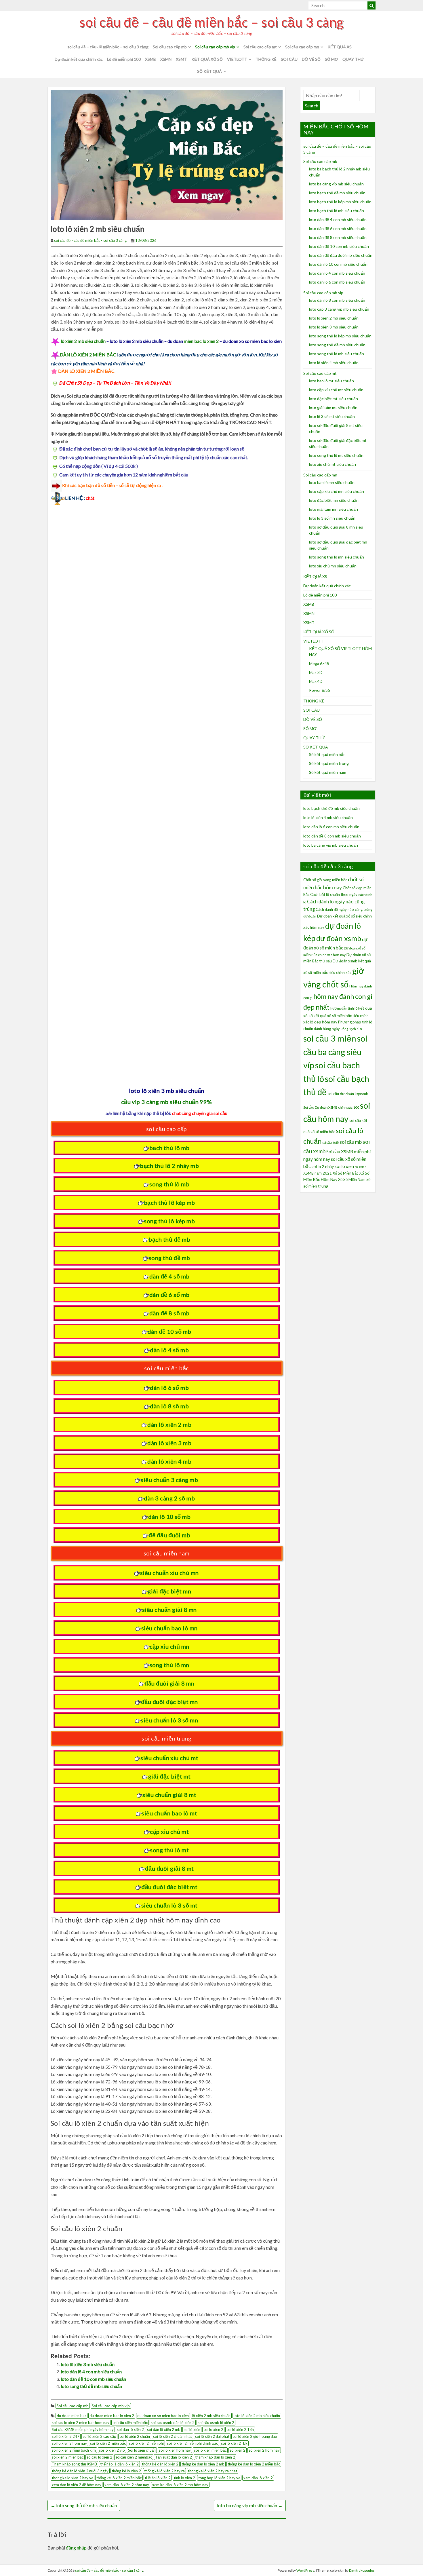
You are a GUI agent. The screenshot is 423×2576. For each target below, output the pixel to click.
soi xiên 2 (238, 2450)
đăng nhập (76, 2548)
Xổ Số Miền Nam (352, 1179)
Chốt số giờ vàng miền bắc (325, 880)
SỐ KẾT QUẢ (209, 71)
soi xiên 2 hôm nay (264, 2450)
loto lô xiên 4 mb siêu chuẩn (334, 363)
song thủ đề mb (169, 1258)
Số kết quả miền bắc (327, 754)
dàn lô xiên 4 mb (169, 1461)
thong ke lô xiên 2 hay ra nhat (213, 2471)
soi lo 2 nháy (323, 1166)
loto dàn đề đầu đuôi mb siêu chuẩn (341, 255)
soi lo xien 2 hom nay (69, 2443)
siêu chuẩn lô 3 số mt (169, 1905)
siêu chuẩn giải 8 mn (169, 1610)
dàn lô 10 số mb (169, 1517)
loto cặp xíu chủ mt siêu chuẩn (336, 390)
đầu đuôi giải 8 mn (169, 1683)
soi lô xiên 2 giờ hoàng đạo (255, 2436)
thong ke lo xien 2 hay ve (73, 2478)
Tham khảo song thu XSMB (74, 2464)
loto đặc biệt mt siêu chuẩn (334, 399)
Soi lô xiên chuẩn (142, 2450)
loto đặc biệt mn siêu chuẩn (334, 500)
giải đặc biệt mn (169, 1591)
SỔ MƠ (331, 59)
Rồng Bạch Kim (351, 1029)
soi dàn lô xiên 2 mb (164, 2429)
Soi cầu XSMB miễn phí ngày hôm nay (83, 2429)
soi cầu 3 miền (330, 1038)
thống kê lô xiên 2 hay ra (164, 2471)
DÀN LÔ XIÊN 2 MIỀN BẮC (88, 355)
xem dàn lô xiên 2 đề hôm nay (77, 2485)
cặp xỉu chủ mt (169, 1832)
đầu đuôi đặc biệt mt (169, 1887)
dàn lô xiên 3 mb (169, 1443)
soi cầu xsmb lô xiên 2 (216, 2423)
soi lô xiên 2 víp (112, 2450)
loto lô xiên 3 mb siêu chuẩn (88, 2364)
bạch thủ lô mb (169, 1148)
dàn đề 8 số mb (169, 1313)
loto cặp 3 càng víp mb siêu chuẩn (339, 309)
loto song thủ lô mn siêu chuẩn (337, 557)
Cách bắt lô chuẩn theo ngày (334, 894)
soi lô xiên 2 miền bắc (108, 2443)
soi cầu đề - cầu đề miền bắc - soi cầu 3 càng (90, 240)
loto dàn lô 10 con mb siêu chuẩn (338, 264)
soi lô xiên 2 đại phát (212, 2436)
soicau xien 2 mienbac (134, 2457)
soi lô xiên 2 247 (66, 2436)
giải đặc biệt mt (169, 1776)
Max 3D (316, 672)
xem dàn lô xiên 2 (258, 2478)
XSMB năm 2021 (318, 1173)
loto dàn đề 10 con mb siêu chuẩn (93, 2379)
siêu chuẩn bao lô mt (169, 1813)
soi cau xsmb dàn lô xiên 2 (173, 2423)
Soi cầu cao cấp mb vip (215, 47)
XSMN (166, 59)
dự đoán (310, 916)
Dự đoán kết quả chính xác (79, 59)
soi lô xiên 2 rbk (234, 2443)
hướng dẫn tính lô (344, 1008)
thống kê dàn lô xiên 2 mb (203, 2464)
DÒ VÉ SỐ (311, 59)
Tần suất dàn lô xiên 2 (174, 2457)
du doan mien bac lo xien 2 (112, 2416)
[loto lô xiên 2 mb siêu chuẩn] (167, 154)
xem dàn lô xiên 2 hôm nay (127, 2485)
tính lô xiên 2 (184, 2478)
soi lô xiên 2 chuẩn (135, 2436)
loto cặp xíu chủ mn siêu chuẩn (337, 491)
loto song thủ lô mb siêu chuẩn (337, 354)
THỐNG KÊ (266, 59)
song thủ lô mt (169, 1850)
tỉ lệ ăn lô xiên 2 (158, 2478)
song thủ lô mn (169, 1665)
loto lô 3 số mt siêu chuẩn (332, 416)
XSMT (181, 59)
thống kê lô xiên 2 (126, 2471)
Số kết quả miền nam (328, 772)
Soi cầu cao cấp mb (170, 47)
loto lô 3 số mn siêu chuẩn (332, 518)
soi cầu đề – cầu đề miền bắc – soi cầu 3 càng (211, 22)
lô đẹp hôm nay (324, 1022)
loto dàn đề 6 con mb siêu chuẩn (338, 228)
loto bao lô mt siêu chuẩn (331, 381)
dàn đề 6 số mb (169, 1295)
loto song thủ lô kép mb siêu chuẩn (340, 336)
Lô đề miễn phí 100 (124, 59)
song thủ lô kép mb (169, 1221)
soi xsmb (361, 1167)
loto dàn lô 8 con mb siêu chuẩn (337, 300)
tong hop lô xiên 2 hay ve (219, 2478)
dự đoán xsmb (339, 938)
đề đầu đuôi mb (169, 1535)
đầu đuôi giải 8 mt (169, 1868)
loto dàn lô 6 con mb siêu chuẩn (337, 282)
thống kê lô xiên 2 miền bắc (119, 2478)
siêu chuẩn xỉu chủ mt (169, 1758)
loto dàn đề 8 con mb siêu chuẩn (338, 237)
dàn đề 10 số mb (169, 1331)
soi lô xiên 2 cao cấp (99, 2436)
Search (312, 106)
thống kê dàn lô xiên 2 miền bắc (254, 2464)
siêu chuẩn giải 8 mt (169, 1795)
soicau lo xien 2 (99, 2457)
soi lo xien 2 (213, 2429)
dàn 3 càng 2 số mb (169, 1498)
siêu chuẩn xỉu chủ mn (169, 1573)
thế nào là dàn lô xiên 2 (119, 2464)
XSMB (150, 59)
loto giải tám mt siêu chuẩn (333, 408)
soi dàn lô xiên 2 (130, 2429)
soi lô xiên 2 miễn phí (146, 2443)
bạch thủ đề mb (169, 1239)
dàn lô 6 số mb (169, 1388)
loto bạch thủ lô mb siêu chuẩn (337, 211)
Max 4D (316, 681)
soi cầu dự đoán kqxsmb (348, 1094)
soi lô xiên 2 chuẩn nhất (173, 2436)
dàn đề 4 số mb (169, 1276)
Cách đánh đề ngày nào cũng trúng (344, 909)
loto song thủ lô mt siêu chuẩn (336, 455)
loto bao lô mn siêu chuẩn (332, 482)
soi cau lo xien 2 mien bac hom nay (81, 2423)
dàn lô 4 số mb (169, 1350)
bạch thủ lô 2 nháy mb (169, 1166)
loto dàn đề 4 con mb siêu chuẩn (338, 220)
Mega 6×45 (319, 663)
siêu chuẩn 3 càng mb (169, 1480)
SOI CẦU (289, 59)
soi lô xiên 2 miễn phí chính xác (192, 2443)
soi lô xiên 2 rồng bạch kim (74, 2450)
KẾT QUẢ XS (340, 47)
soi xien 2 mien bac (68, 2457)
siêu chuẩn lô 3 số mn (169, 1720)
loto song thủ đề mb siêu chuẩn (91, 2386)
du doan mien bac (72, 2416)
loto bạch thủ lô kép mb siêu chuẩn (340, 202)
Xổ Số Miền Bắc (345, 1173)
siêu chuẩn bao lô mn (169, 1628)
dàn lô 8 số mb (169, 1406)
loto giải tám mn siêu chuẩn (334, 509)
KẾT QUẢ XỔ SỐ (207, 59)
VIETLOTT (237, 59)
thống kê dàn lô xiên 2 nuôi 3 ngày (80, 2471)
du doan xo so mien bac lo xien (163, 2416)
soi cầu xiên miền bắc (130, 2423)
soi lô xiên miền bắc (210, 2450)
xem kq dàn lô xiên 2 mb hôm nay (180, 2485)
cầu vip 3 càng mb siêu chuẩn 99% (167, 1102)
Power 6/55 (320, 690)
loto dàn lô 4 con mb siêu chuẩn (91, 2371)
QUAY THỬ (353, 59)
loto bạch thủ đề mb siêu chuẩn (337, 193)
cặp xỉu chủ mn (169, 1646)
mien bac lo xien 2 (201, 341)
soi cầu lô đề (330, 1142)
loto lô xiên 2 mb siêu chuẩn (257, 2416)
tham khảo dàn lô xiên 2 (215, 2457)
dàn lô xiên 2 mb (169, 1424)
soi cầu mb (351, 1142)
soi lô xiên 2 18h (240, 2429)
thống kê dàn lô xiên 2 (160, 2464)
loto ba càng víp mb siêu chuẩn (250, 2505)
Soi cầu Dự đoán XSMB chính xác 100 (331, 1107)
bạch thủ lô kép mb (169, 1202)
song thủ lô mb (169, 1184)
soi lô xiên (192, 2429)
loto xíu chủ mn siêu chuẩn (333, 566)
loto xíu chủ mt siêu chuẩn (333, 464)
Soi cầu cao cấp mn (302, 47)
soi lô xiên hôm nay (175, 2450)
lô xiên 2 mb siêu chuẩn (83, 341)
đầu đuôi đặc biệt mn (169, 1702)
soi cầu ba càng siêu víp (335, 1052)
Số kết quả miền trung (329, 763)
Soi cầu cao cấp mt (260, 47)
